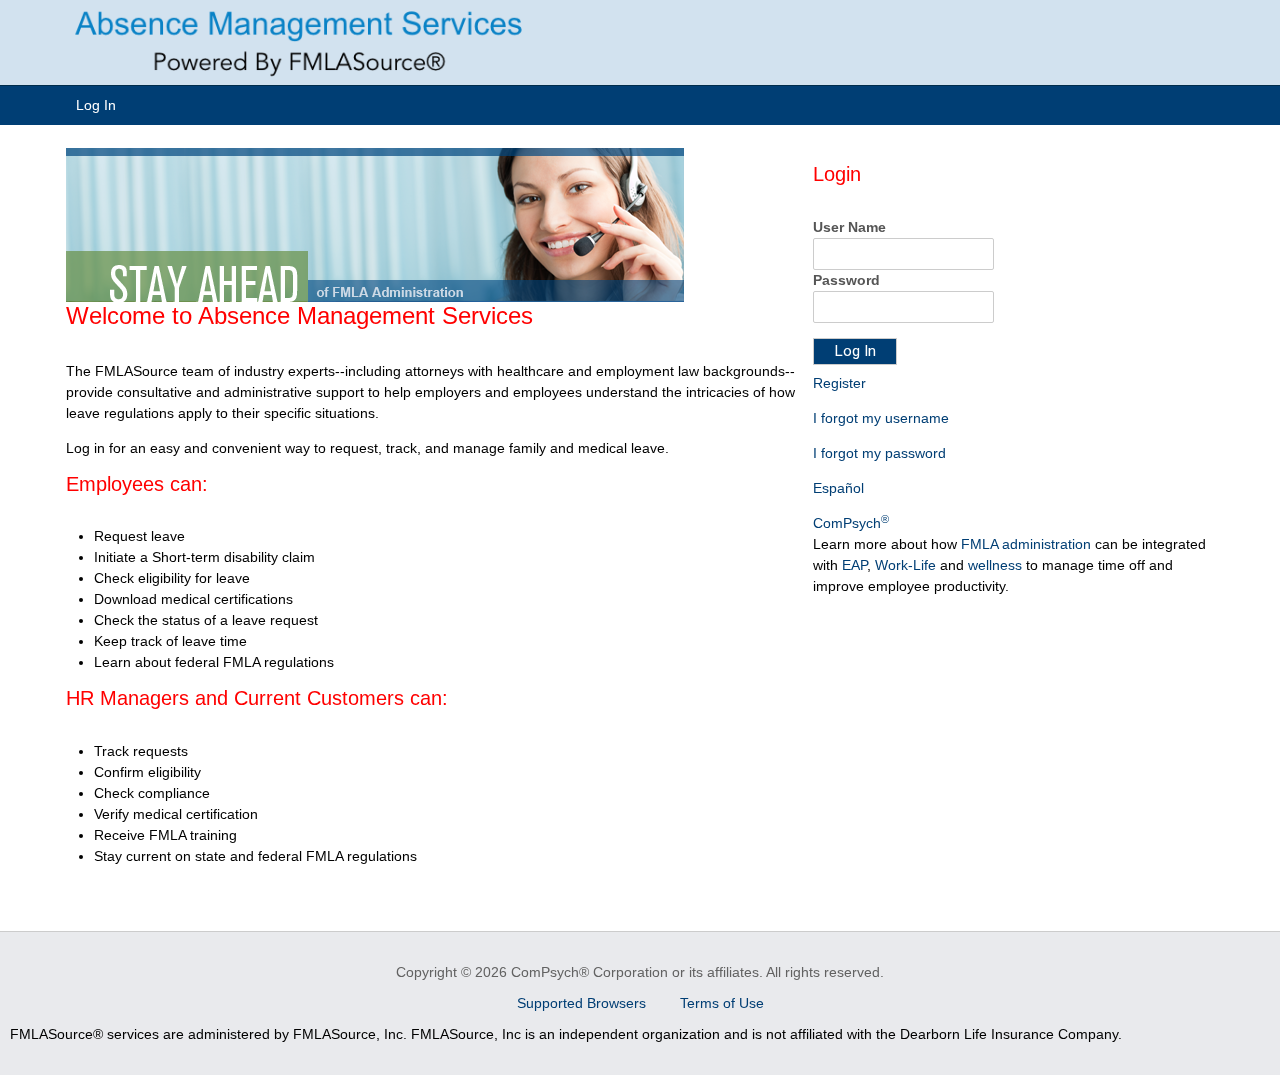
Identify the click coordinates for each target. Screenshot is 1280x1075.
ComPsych (851, 523)
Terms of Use (722, 1003)
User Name (849, 227)
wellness (995, 565)
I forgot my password (879, 453)
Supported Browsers (583, 1003)
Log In (96, 105)
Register (839, 383)
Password (846, 280)
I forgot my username (881, 418)
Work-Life (905, 565)
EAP (854, 565)
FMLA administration (1026, 544)
